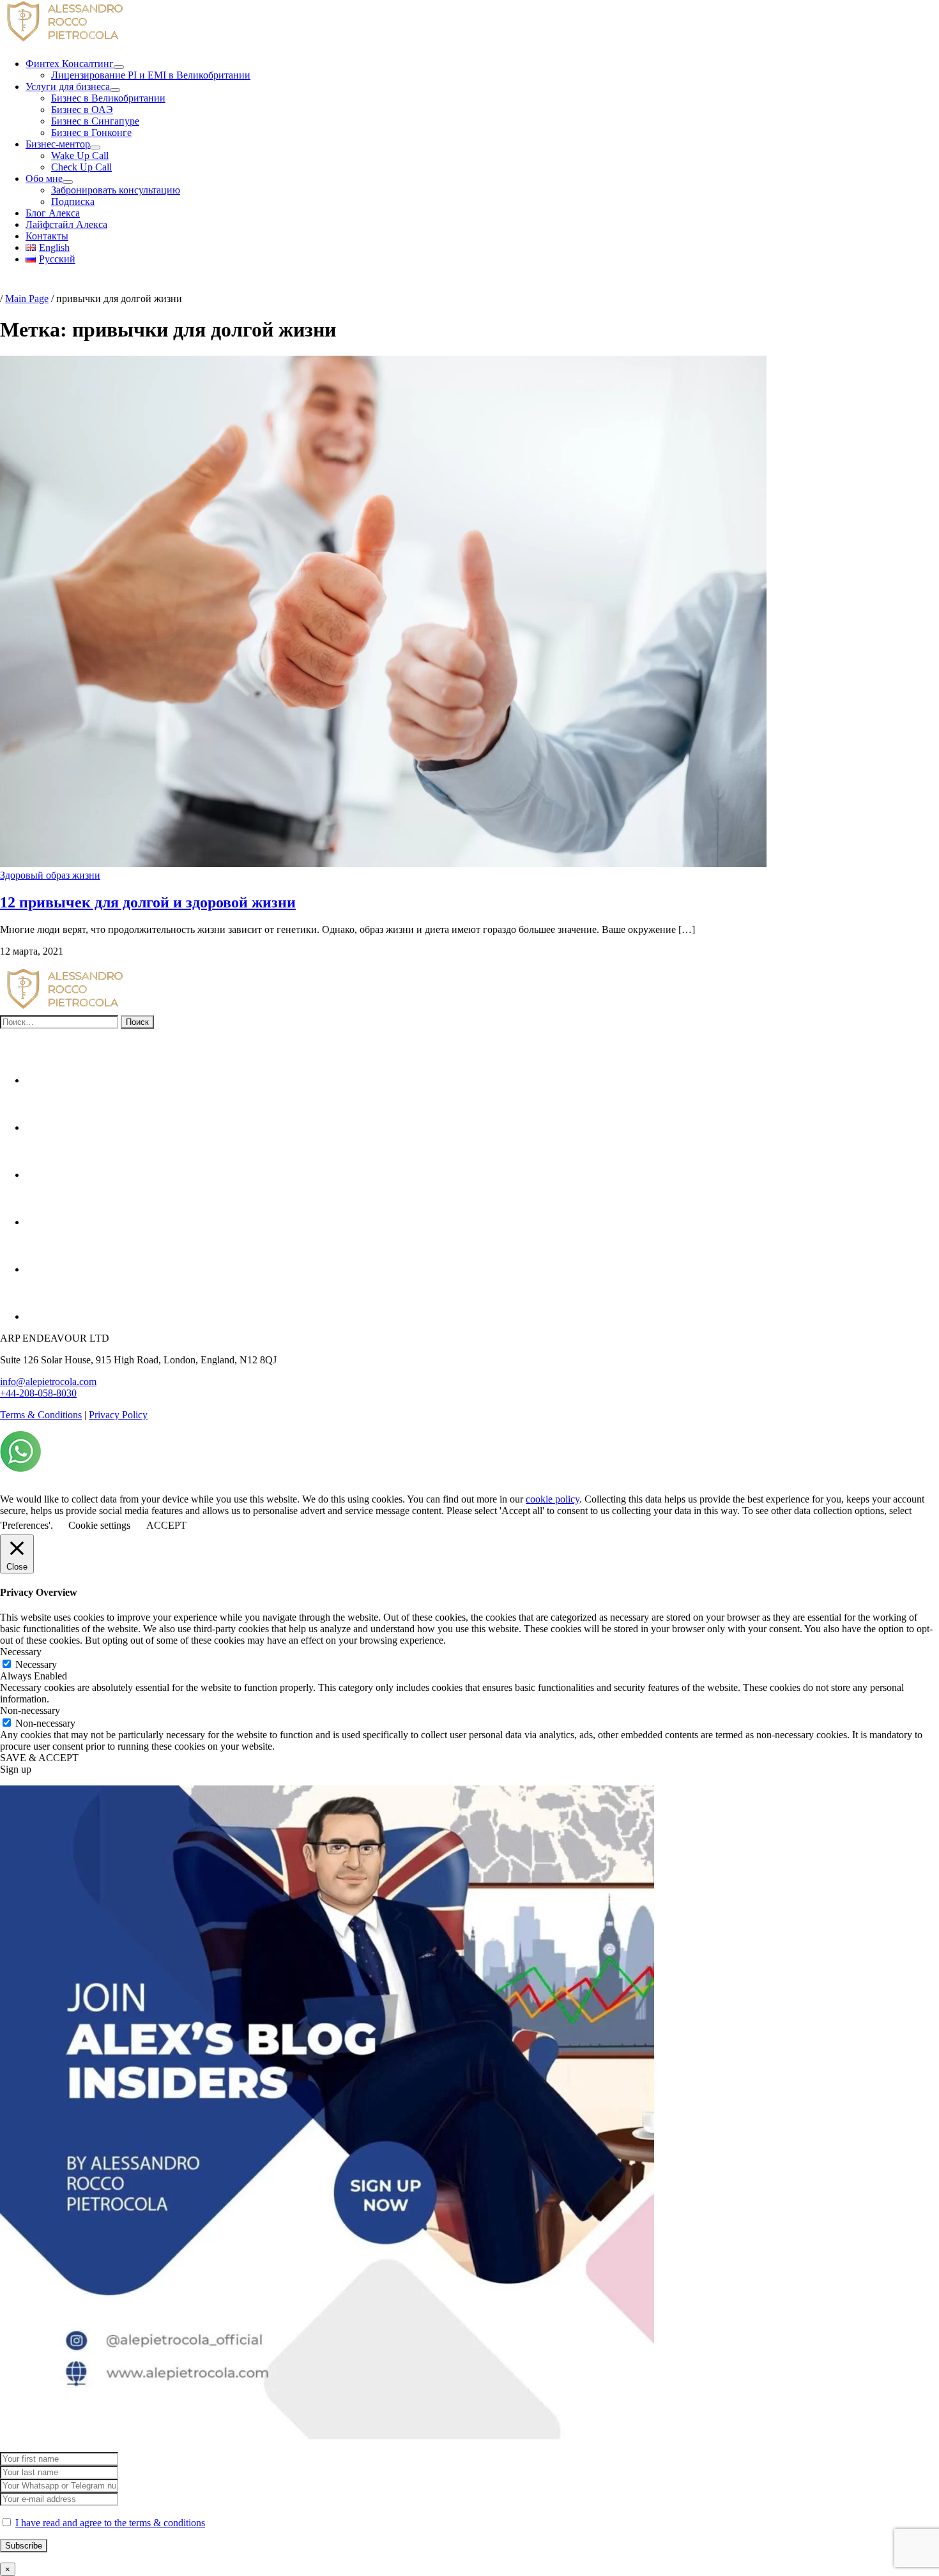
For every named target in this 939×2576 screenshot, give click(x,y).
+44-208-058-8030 (38, 1393)
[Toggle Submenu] (119, 67)
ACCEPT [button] (166, 1525)
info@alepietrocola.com (48, 1382)
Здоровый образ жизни (50, 875)
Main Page (27, 299)
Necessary (36, 1664)
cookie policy (553, 1499)
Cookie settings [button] (99, 1525)
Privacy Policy (118, 1415)
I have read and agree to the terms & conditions (110, 2523)
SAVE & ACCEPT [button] (39, 1758)
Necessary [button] (21, 1652)
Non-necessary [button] (30, 1710)
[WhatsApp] (20, 1468)
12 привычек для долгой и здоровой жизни (148, 902)
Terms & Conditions (41, 1415)
